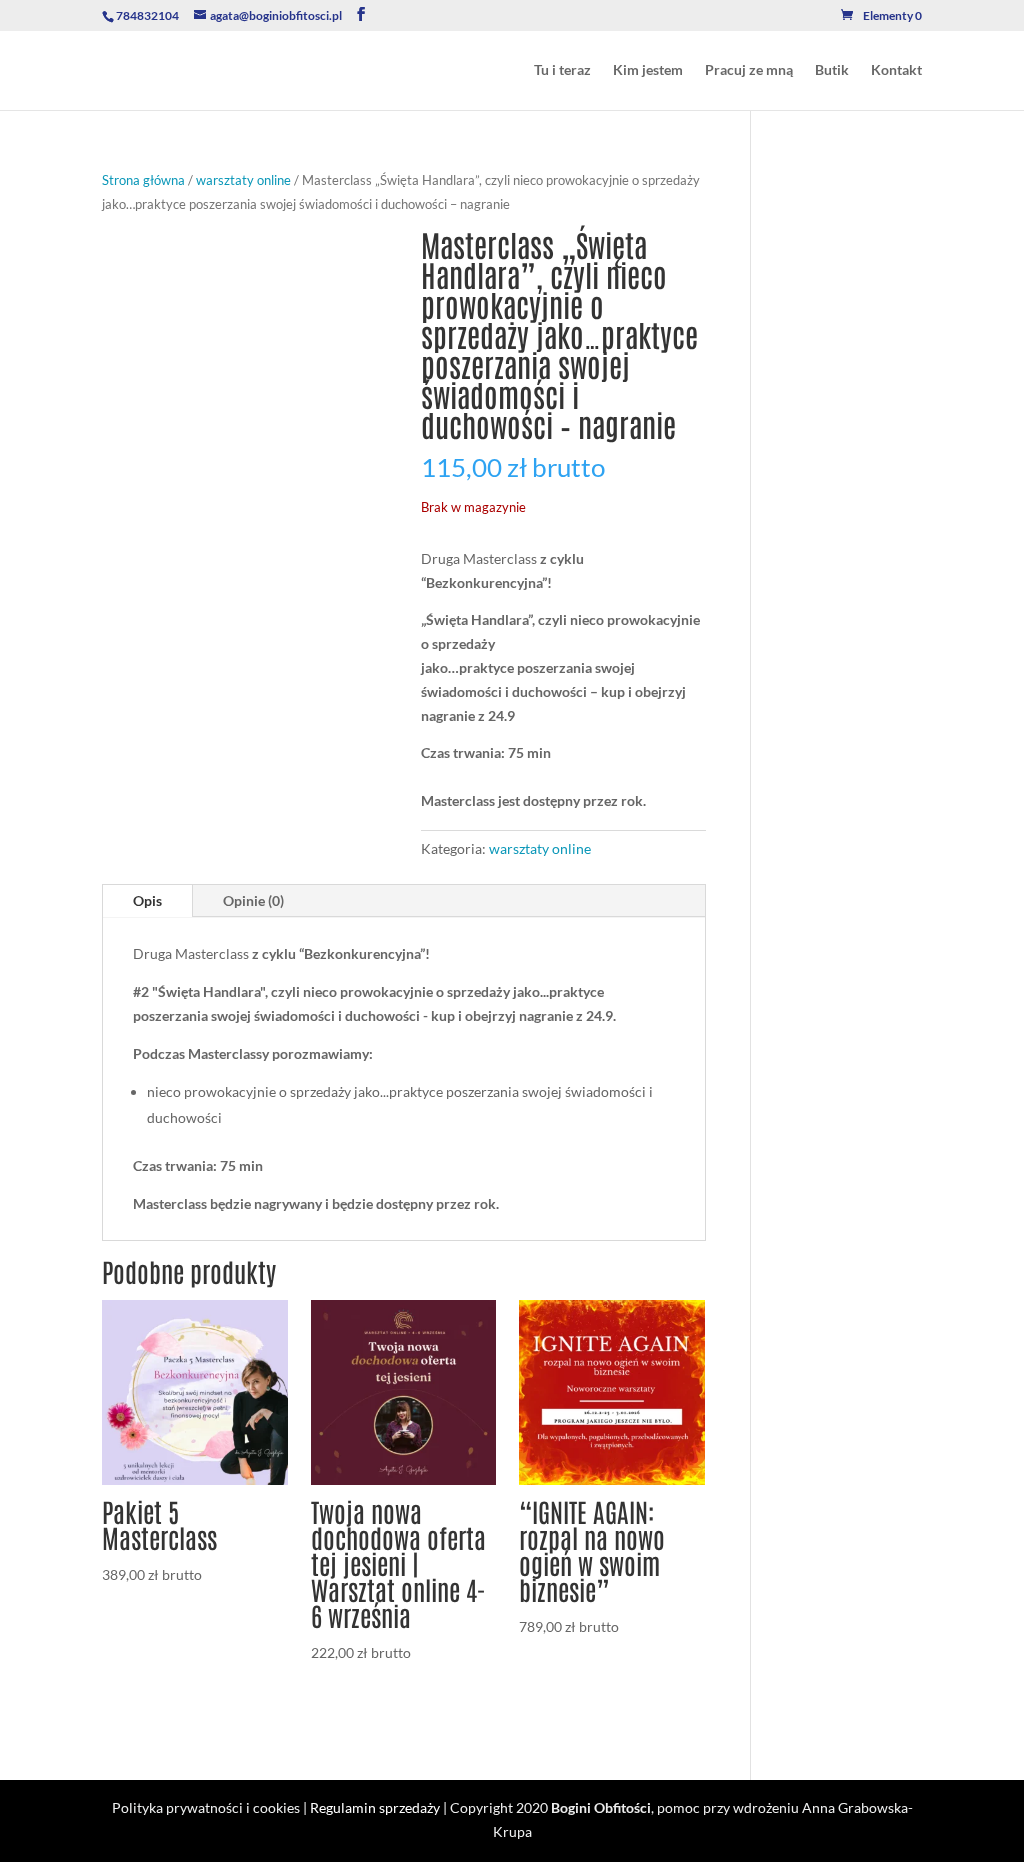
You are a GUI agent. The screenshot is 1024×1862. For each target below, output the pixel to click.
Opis (147, 900)
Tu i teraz (562, 70)
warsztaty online (243, 180)
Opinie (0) (253, 900)
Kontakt (896, 70)
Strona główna (143, 180)
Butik (832, 70)
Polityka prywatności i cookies (206, 1807)
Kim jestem (648, 70)
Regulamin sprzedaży (375, 1807)
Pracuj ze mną (749, 70)
